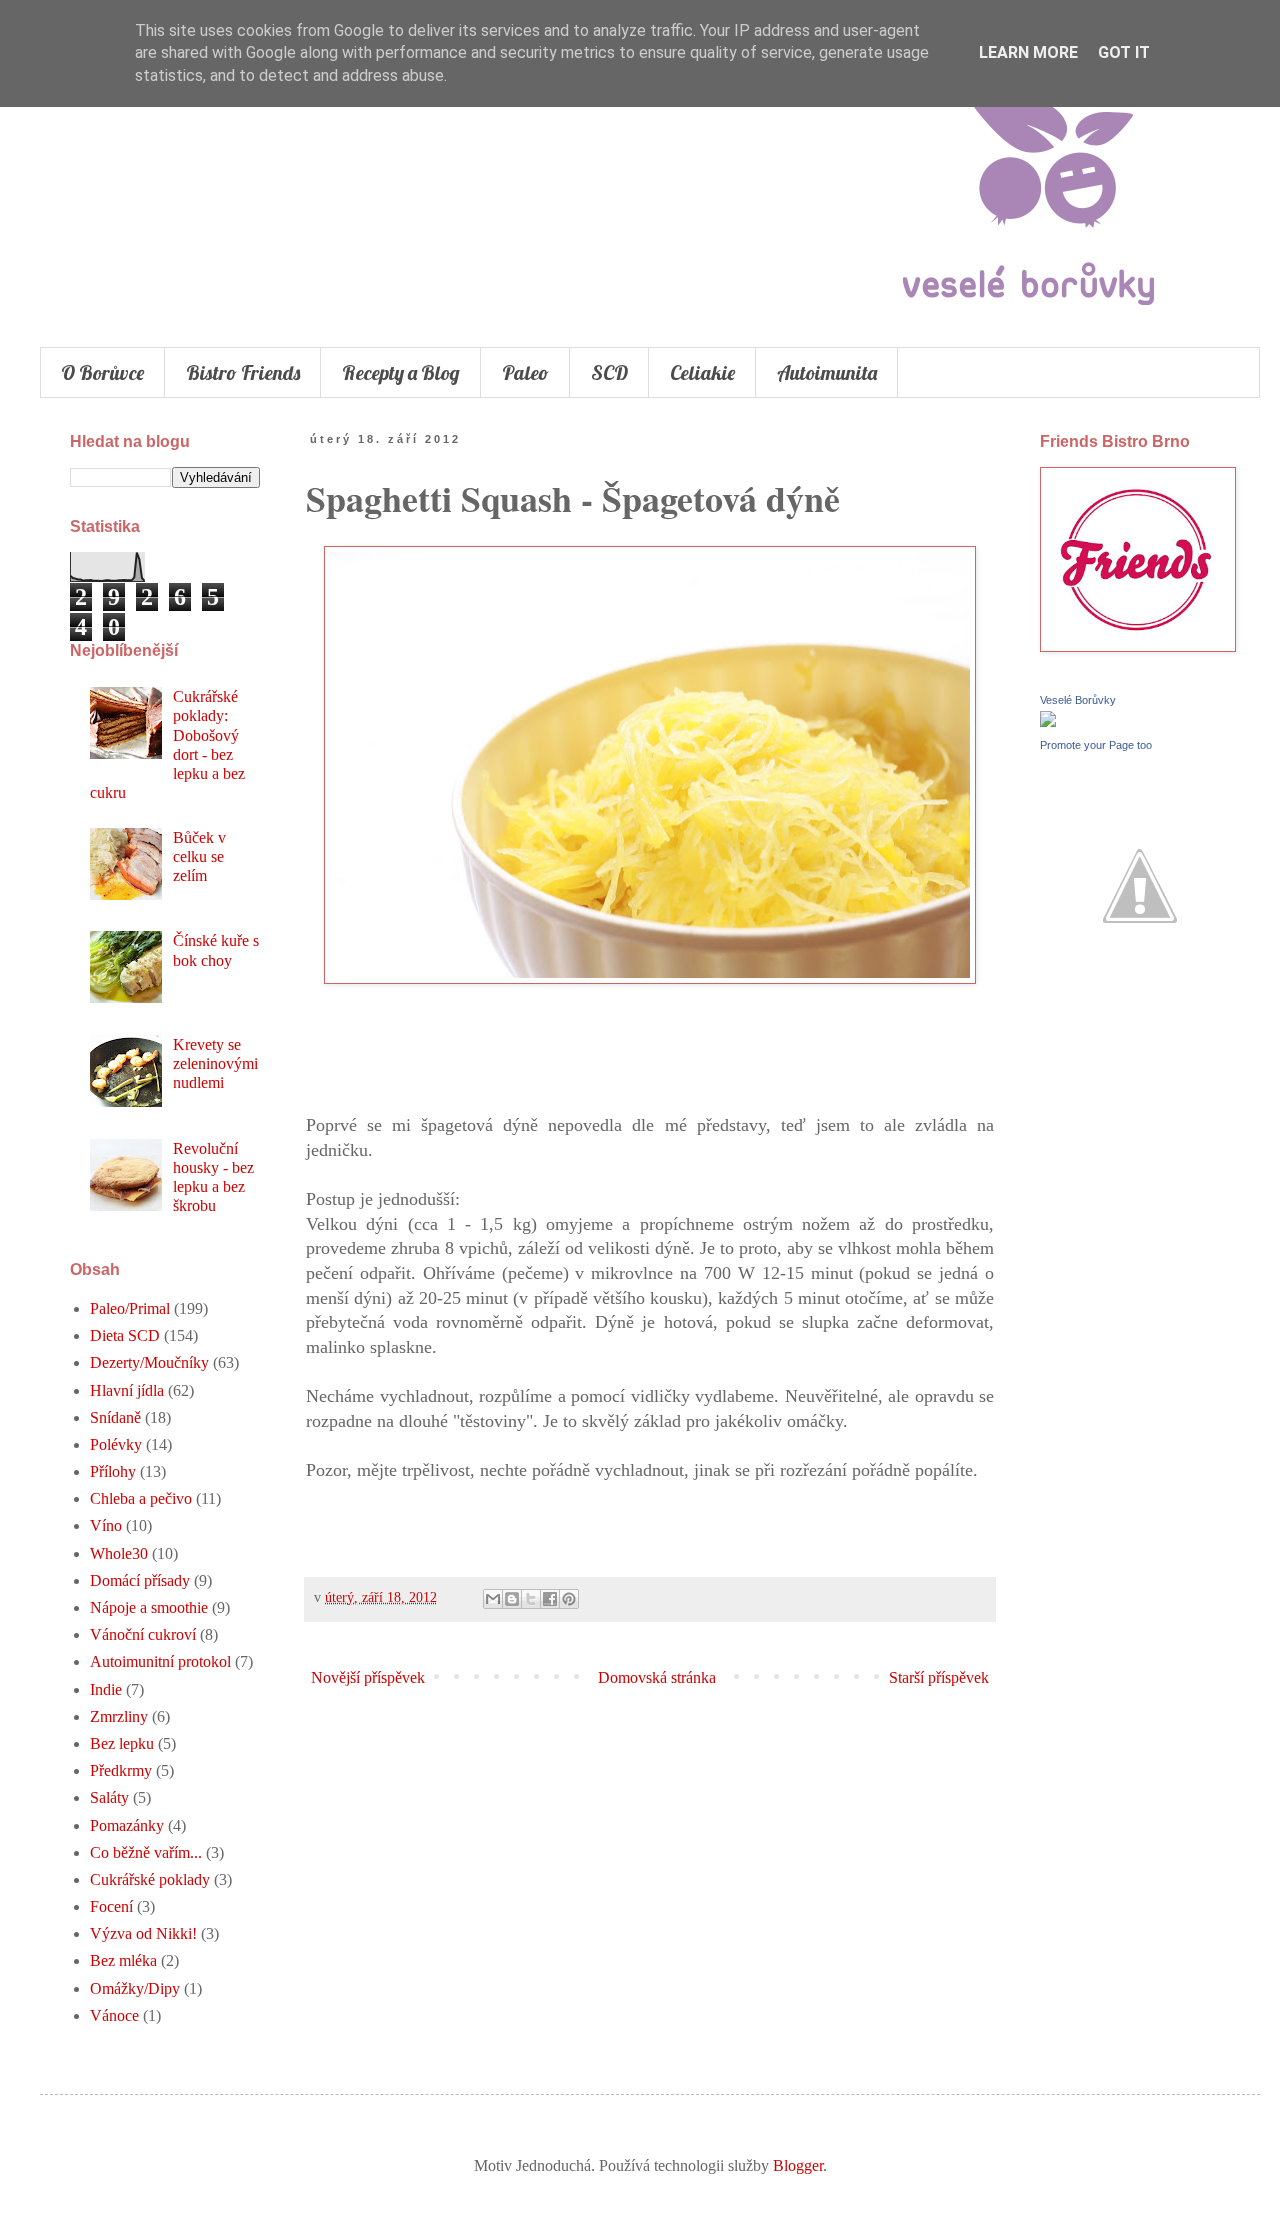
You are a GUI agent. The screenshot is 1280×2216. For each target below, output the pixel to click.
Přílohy (113, 1471)
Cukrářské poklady (150, 1879)
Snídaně (115, 1417)
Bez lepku (122, 1743)
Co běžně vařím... (146, 1852)
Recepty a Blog (401, 372)
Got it (1124, 52)
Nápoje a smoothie (149, 1607)
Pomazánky (127, 1825)
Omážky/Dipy (135, 1988)
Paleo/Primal (130, 1308)
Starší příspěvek (939, 1677)
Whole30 (119, 1553)
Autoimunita (827, 372)
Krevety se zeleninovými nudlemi (215, 1063)
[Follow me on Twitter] (1140, 980)
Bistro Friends (243, 372)
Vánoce (114, 2015)
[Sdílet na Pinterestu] (569, 1599)
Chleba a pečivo (141, 1498)
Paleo (525, 372)
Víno (106, 1525)
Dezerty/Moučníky (149, 1362)
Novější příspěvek (368, 1677)
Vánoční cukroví (143, 1634)
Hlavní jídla (127, 1390)
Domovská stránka (657, 1677)
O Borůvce (102, 372)
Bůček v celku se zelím (199, 856)
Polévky (116, 1444)
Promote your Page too (1096, 745)
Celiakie (702, 372)
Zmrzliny (119, 1716)
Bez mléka (123, 1960)
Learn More (1028, 52)
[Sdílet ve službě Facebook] (550, 1599)
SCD (609, 372)
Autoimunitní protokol (160, 1661)
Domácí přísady (140, 1580)
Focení (111, 1906)
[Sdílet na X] (531, 1599)
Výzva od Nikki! (143, 1933)
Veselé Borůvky (1078, 700)
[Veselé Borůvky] (1048, 721)
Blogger (798, 2165)
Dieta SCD (125, 1335)
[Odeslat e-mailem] (493, 1599)
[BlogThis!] (512, 1599)
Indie (106, 1689)
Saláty (109, 1797)
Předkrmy (121, 1770)
